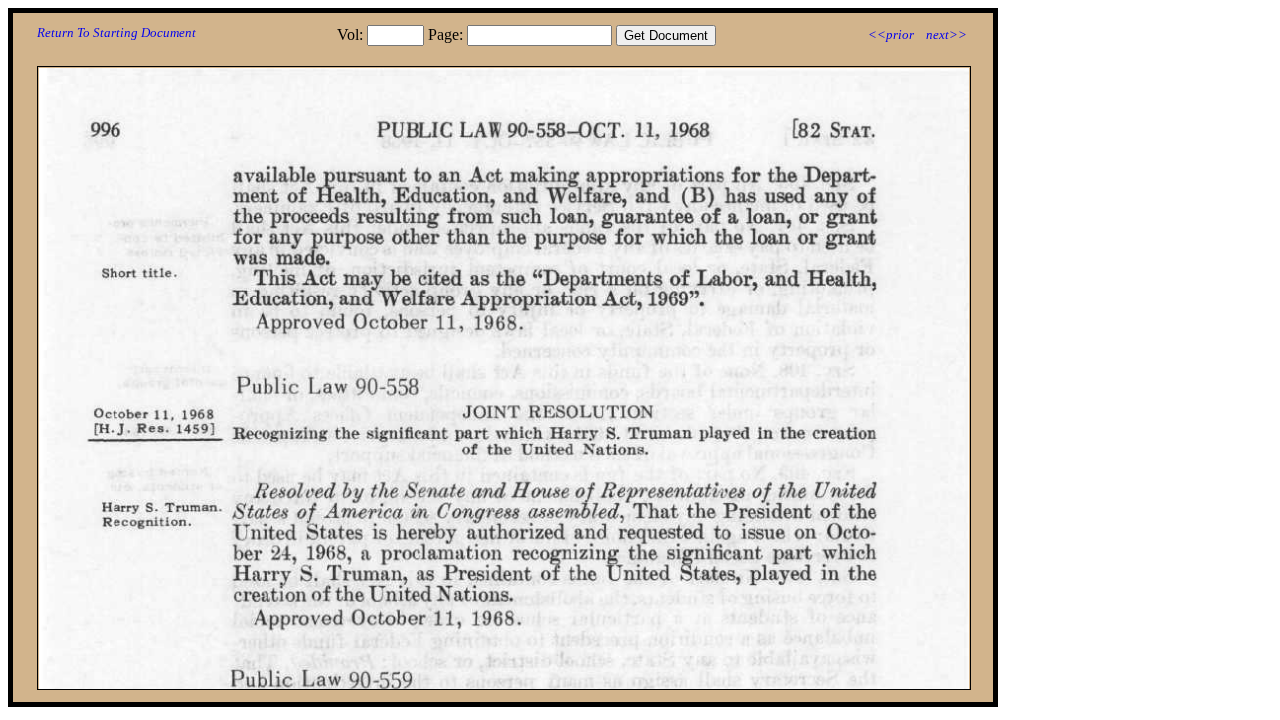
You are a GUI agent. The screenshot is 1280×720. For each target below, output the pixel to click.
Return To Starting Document (116, 32)
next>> (946, 34)
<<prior (891, 34)
